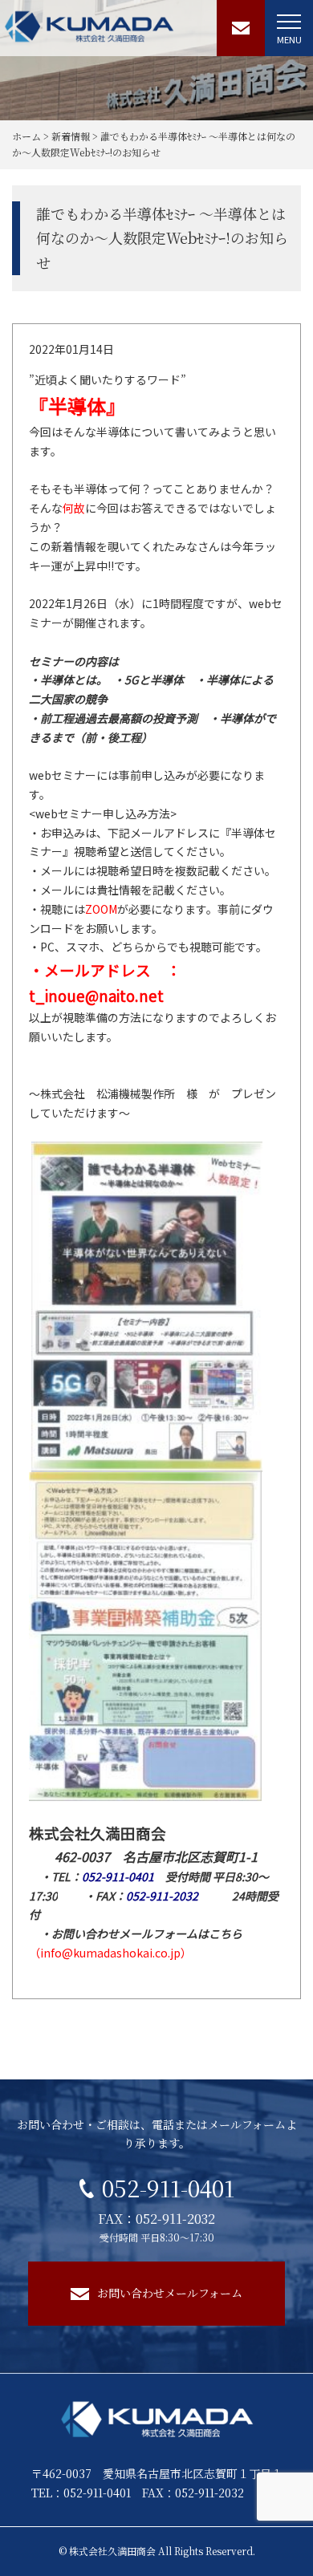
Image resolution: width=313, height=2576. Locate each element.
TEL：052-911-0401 (81, 2493)
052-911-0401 (168, 2188)
